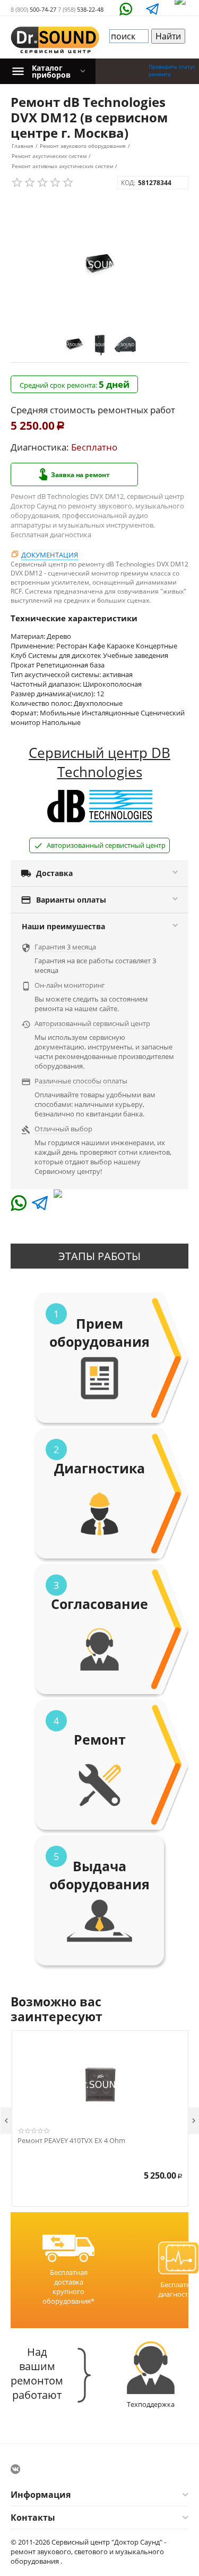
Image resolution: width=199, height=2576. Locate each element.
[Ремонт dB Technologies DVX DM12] (99, 265)
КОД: (128, 183)
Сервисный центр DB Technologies (99, 762)
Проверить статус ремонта (172, 70)
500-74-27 (33, 9)
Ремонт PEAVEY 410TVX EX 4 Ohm (71, 2141)
